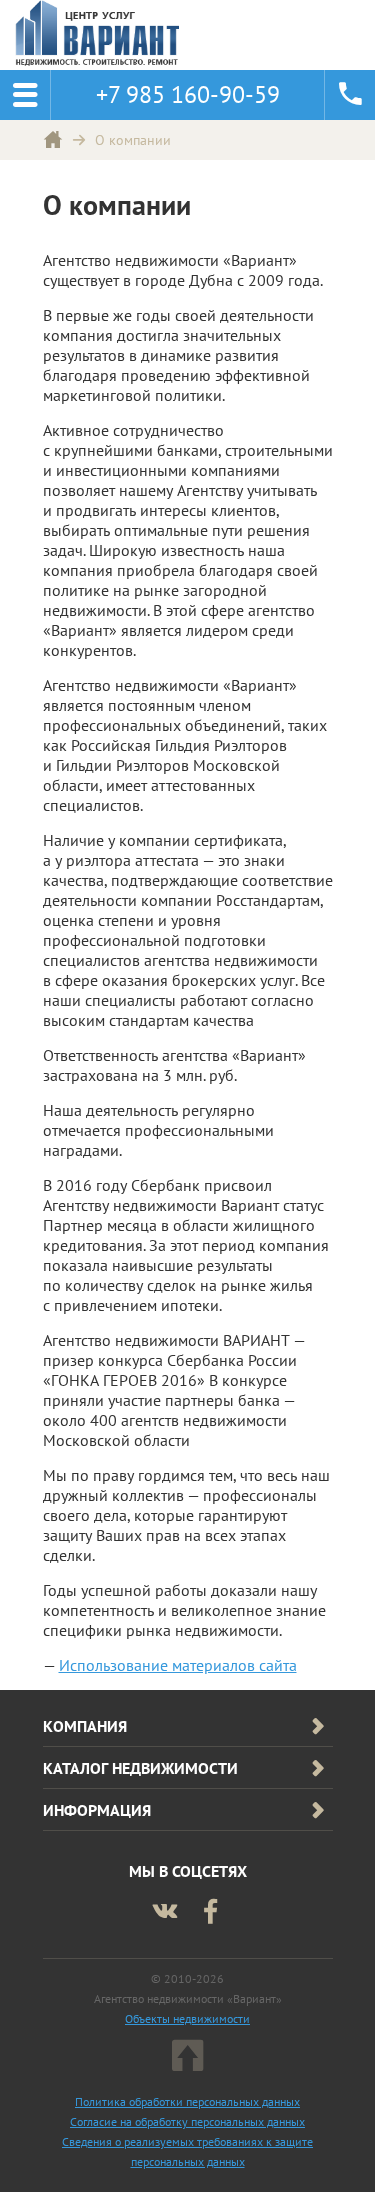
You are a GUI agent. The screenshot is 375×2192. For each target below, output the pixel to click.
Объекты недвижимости (187, 2018)
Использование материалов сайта (178, 1665)
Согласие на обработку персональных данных (187, 2121)
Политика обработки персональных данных (187, 2101)
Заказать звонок (350, 95)
